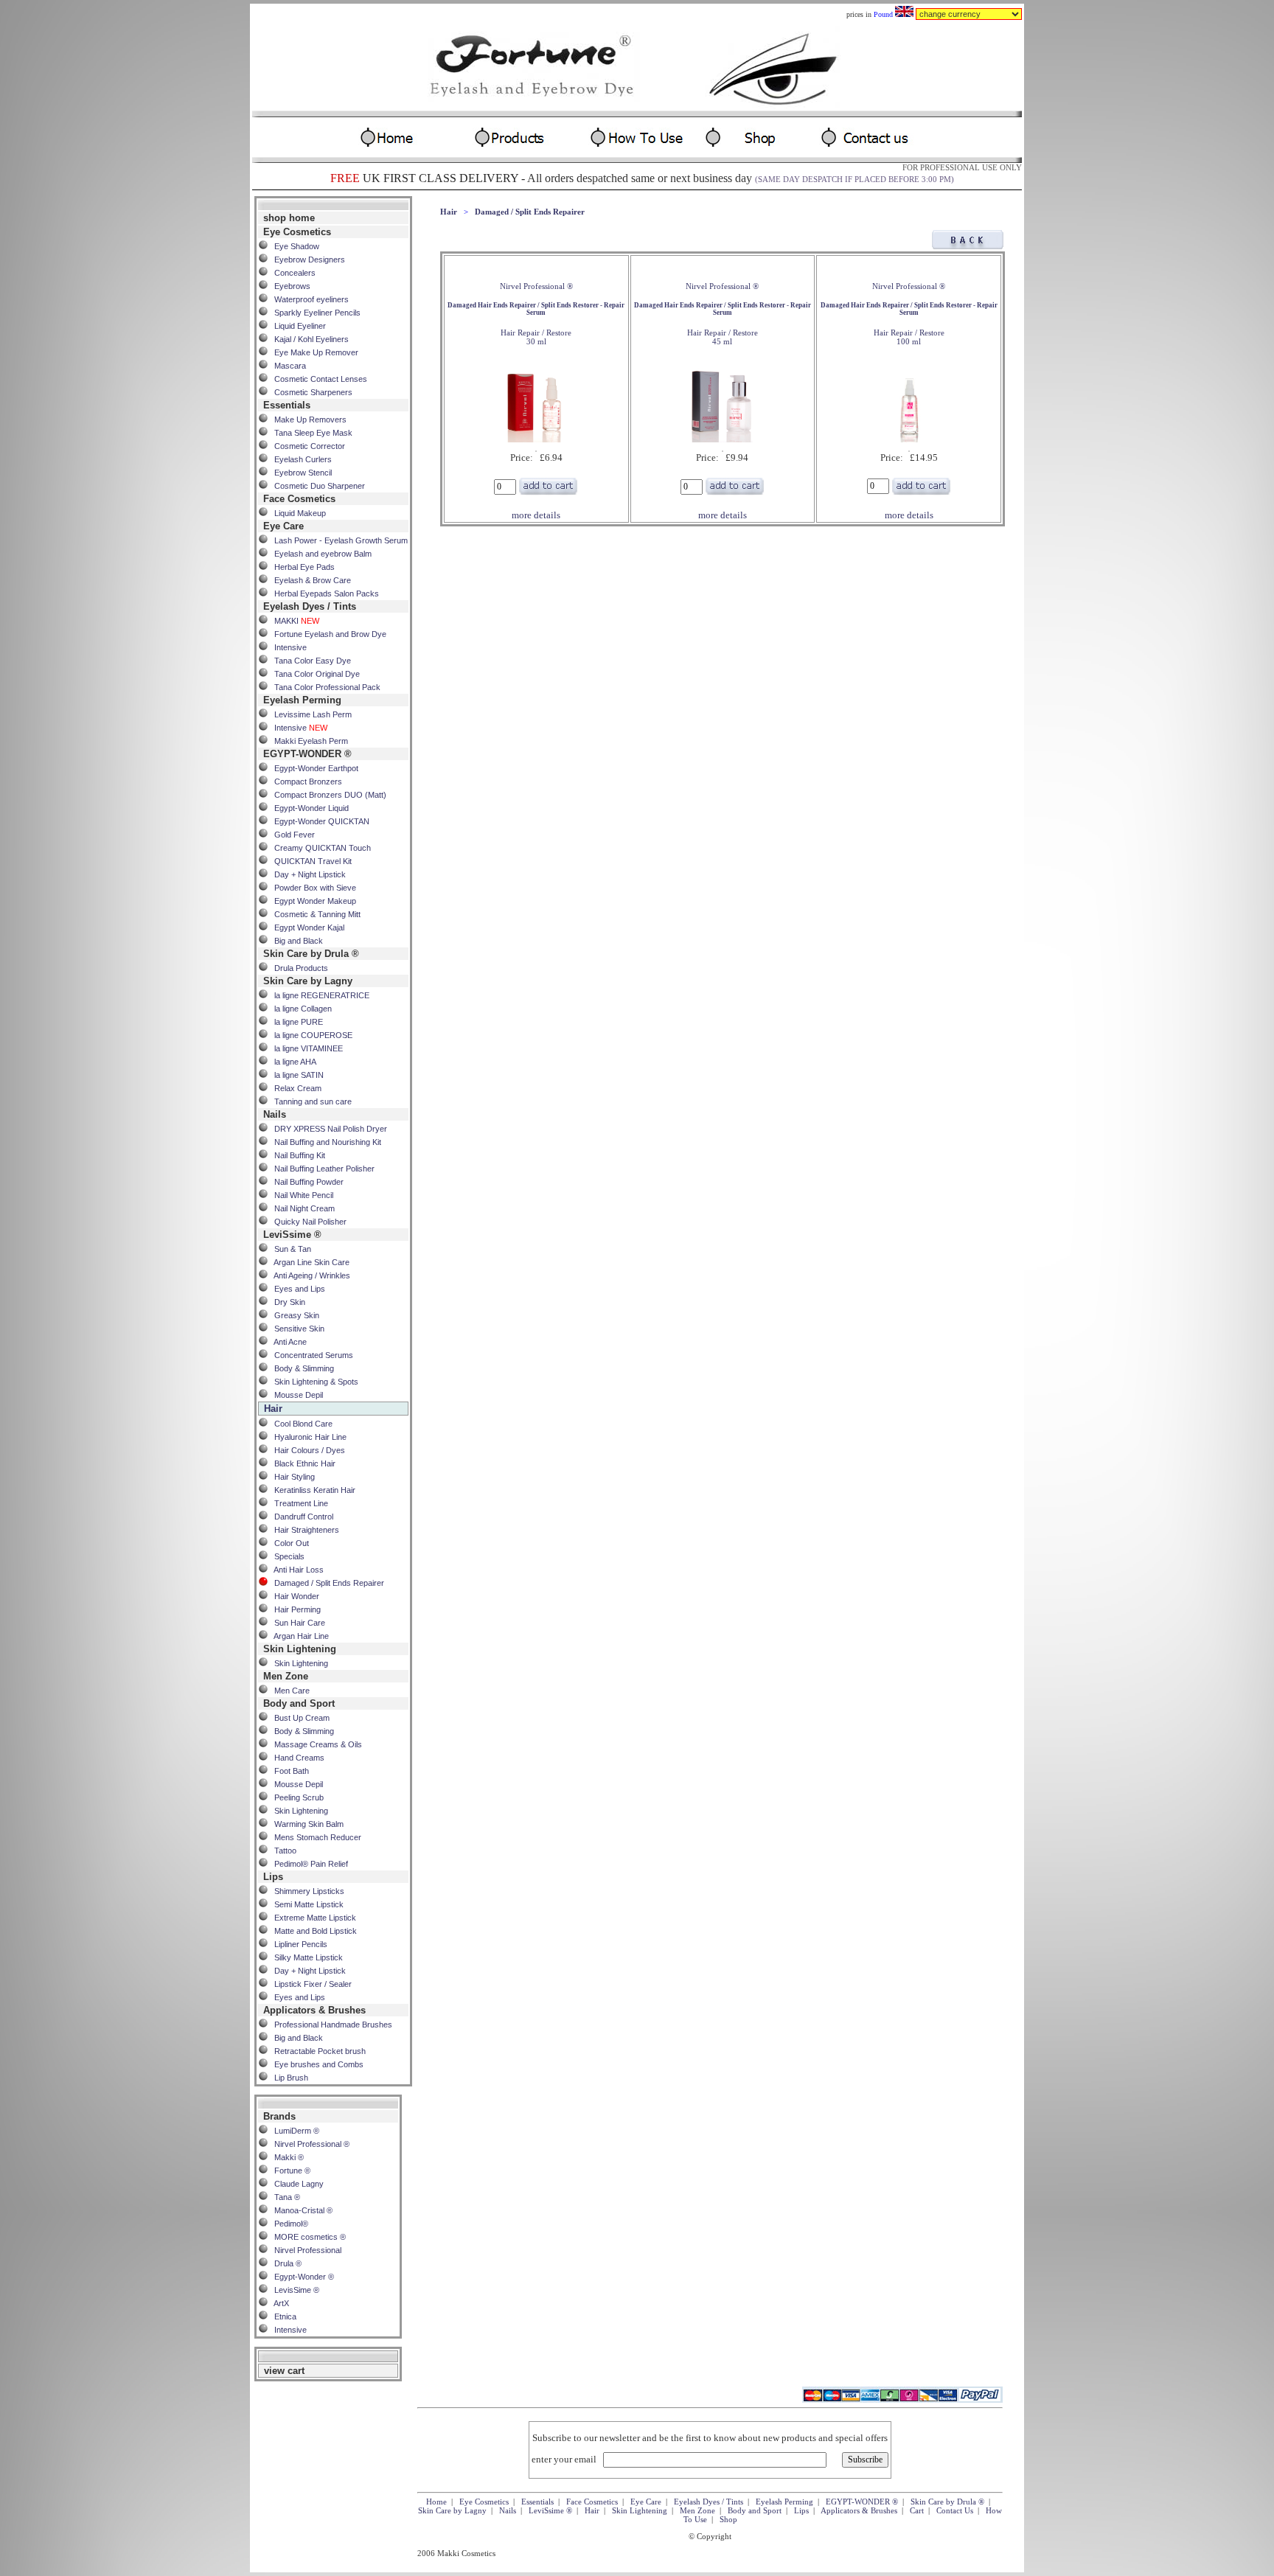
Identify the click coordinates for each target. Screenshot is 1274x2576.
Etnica (282, 2316)
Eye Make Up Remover (313, 352)
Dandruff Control (300, 1517)
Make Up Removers (307, 420)
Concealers (292, 273)
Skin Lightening (298, 1663)
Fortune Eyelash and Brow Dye (327, 634)
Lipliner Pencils (297, 1944)
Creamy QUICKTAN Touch (319, 848)
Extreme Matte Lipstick (312, 1918)
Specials (286, 1556)
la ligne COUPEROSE (310, 1035)
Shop (728, 2519)
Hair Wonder (293, 1596)
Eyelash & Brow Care (309, 580)
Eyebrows (289, 286)
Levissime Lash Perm (310, 714)
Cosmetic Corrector (306, 446)
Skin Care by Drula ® (947, 2502)
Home (436, 2502)
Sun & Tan (289, 1249)
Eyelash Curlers (300, 459)
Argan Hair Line (298, 1636)
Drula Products (298, 968)
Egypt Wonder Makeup (312, 901)
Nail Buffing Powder (306, 1182)
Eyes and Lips (296, 1289)
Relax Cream (295, 1088)
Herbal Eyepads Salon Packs (323, 593)
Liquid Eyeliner (297, 326)
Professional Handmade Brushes (330, 2025)
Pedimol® (288, 2224)
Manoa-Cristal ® (300, 2210)
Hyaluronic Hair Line (307, 1437)
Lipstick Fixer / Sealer (310, 1984)
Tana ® (284, 2197)
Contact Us (955, 2510)
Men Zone (697, 2510)
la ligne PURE (295, 1022)
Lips (801, 2510)
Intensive (287, 647)
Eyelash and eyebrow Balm (320, 554)
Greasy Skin (293, 1315)
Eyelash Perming (784, 2502)
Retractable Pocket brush (317, 2051)
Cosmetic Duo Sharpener (316, 486)
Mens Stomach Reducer (314, 1837)
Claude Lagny (296, 2184)
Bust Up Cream (299, 1718)
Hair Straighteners (303, 1530)
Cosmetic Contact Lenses (317, 379)
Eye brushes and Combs (316, 2064)
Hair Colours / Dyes (306, 1450)
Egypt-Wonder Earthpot (313, 768)
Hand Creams (296, 1758)
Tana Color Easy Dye (309, 661)
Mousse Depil (295, 1395)
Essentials (537, 2502)
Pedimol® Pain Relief (308, 1864)
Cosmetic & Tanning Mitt (314, 914)
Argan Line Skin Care (309, 1262)
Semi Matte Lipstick (306, 1904)
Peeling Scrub (296, 1797)
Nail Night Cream (301, 1208)
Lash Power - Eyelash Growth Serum (338, 540)
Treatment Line (298, 1503)
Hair (449, 212)
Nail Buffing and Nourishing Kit (324, 1142)
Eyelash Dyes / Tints (709, 2502)
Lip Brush (288, 2078)
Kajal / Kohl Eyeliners (308, 339)
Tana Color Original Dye (314, 674)
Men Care (289, 1691)
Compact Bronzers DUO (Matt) (327, 795)
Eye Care (646, 2502)
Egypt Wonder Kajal (306, 927)
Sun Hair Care (296, 1623)
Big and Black (295, 941)
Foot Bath (288, 1771)
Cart (917, 2510)
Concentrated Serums (310, 1355)
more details (536, 515)
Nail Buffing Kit (296, 1155)
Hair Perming (294, 1609)
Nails (508, 2510)
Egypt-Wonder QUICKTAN (318, 821)
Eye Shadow (293, 246)
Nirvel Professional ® (309, 2144)
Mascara (287, 366)
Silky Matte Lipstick (305, 1957)
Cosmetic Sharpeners (310, 392)
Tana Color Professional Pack (324, 687)
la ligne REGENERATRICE (318, 995)
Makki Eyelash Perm (308, 741)
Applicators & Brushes (859, 2510)
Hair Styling (291, 1477)
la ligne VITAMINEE (305, 1048)
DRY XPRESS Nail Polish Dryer (327, 1129)
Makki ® (286, 2157)
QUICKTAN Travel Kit (310, 861)
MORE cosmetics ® (307, 2237)
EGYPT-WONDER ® (862, 2502)
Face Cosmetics (592, 2502)
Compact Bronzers (305, 781)
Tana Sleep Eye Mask (310, 433)
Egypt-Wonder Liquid (308, 808)
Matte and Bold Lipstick (312, 1931)
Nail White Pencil (300, 1195)
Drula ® (285, 2263)
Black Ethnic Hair (302, 1463)
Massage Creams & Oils (315, 1744)
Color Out (288, 1543)
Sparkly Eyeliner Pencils (314, 313)
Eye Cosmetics (484, 2502)
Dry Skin (286, 1302)
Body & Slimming (301, 1368)
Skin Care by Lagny (452, 2510)
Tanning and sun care (310, 1101)
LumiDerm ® (293, 2131)
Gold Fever (291, 835)
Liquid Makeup (297, 513)
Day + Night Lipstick (307, 874)
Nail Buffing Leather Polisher (321, 1169)
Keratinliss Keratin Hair (311, 1490)
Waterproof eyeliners (308, 299)
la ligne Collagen (300, 1009)
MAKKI (293, 621)
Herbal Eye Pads (301, 567)
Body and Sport (755, 2510)
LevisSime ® (293, 2290)
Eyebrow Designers (306, 260)
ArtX (278, 2303)
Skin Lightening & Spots (313, 1382)
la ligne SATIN (296, 1075)
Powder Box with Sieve (312, 888)
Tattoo (282, 1851)
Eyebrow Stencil (300, 473)
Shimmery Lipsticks (306, 1891)
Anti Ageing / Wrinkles (309, 1275)
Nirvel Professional (304, 2250)
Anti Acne (287, 1342)
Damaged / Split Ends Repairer (326, 1583)
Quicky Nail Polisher (307, 1222)
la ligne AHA (292, 1062)
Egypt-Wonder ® (301, 2277)
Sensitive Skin (296, 1329)
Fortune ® (289, 2171)
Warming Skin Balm (306, 1824)
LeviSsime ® (550, 2510)
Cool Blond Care (300, 1424)
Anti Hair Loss (296, 1570)
